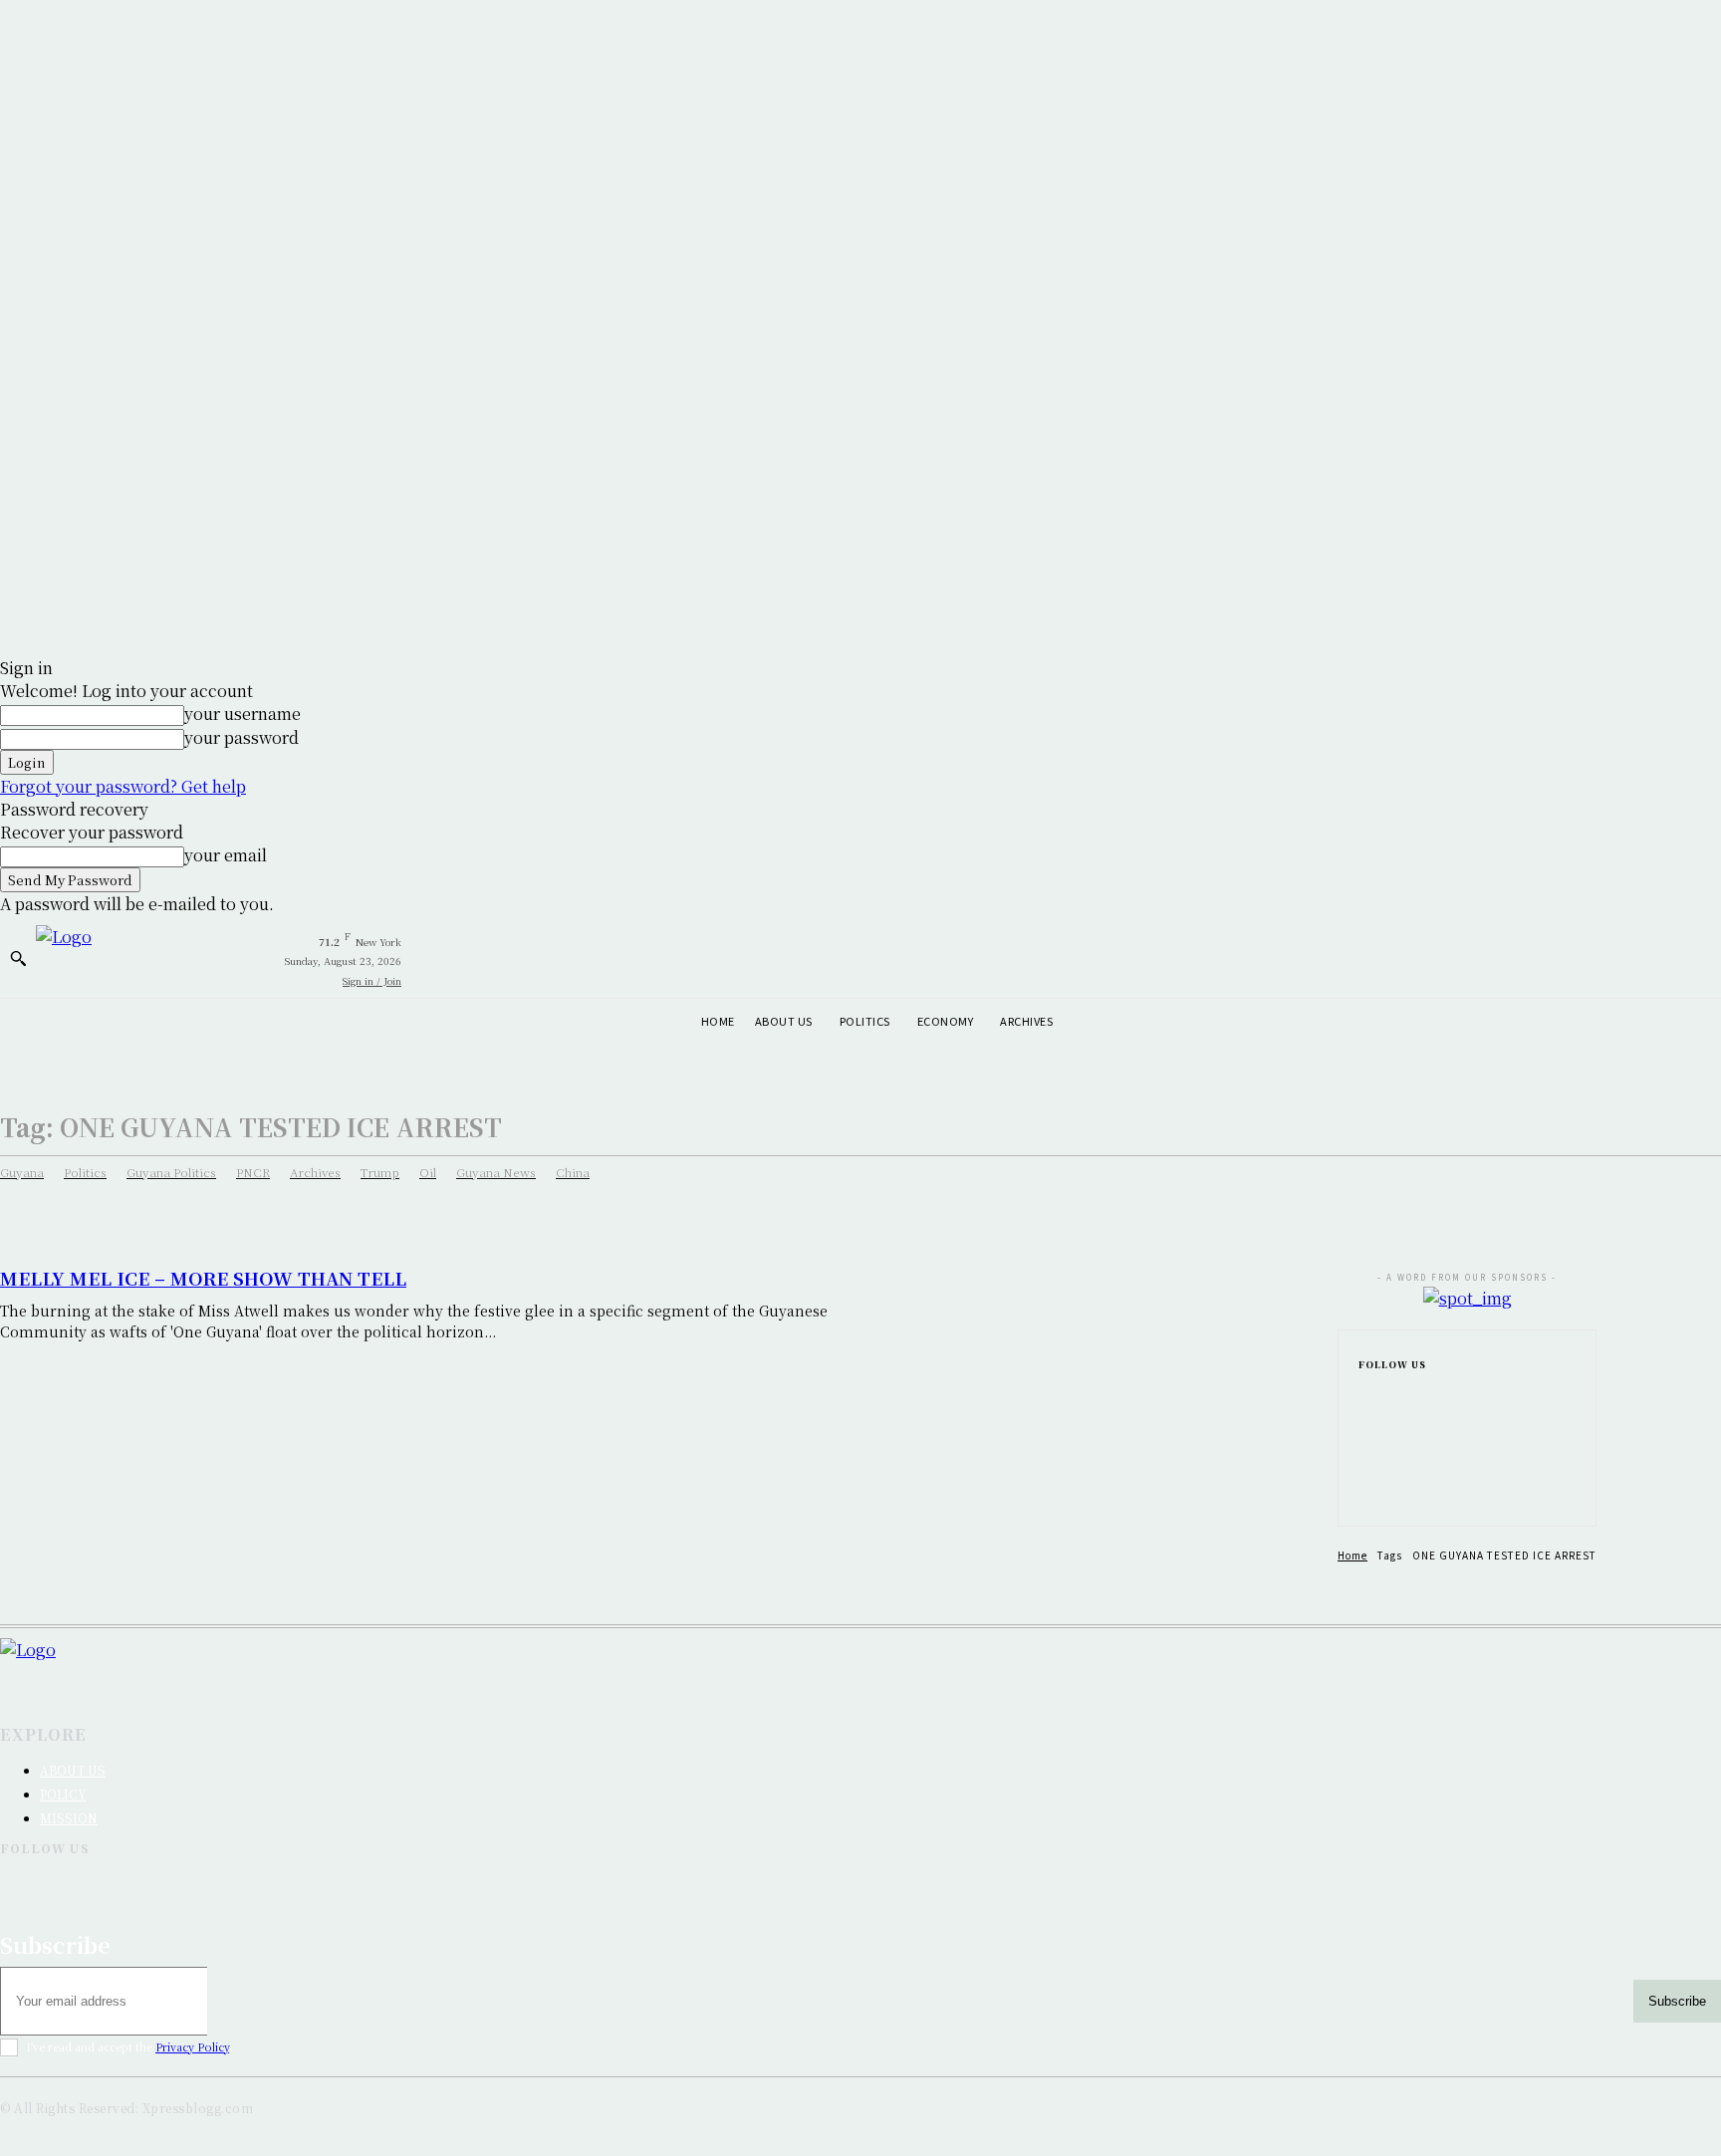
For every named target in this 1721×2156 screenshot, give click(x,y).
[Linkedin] (1364, 1458)
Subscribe (1677, 2001)
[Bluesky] (901, 1882)
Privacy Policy (192, 2046)
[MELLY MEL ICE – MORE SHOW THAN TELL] (1104, 1383)
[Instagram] (1364, 1426)
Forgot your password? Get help (123, 786)
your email (226, 855)
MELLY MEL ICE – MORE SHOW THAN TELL (203, 1278)
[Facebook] (1364, 1394)
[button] (18, 958)
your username (243, 714)
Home (1352, 1555)
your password (242, 737)
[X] (1364, 1490)
